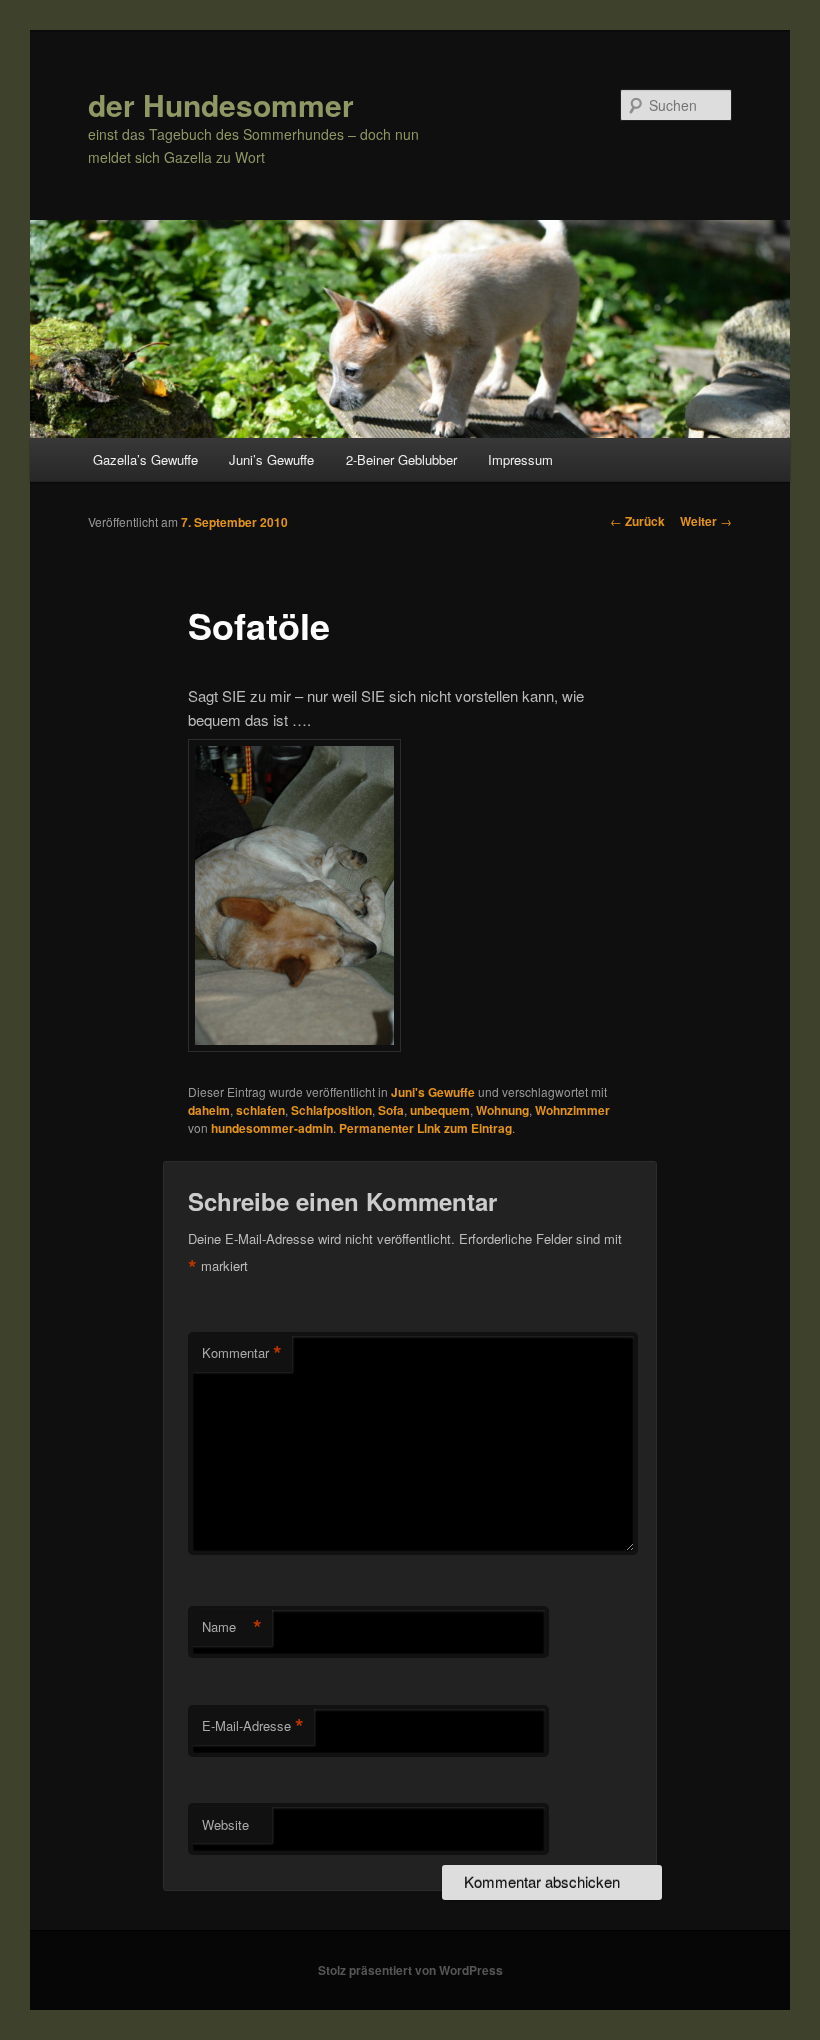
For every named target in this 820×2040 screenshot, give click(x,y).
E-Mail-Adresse (253, 1726)
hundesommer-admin (272, 1128)
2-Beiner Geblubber (401, 459)
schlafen (260, 1110)
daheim (209, 1110)
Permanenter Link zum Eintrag (425, 1128)
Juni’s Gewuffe (271, 459)
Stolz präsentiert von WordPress (410, 1970)
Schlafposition (331, 1110)
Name (232, 1627)
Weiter (706, 521)
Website (225, 1824)
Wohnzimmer (572, 1110)
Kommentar (242, 1353)
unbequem (440, 1110)
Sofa (391, 1110)
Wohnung (502, 1110)
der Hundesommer (221, 104)
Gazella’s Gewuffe (145, 459)
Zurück (637, 521)
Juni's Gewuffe (433, 1092)
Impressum (520, 459)
